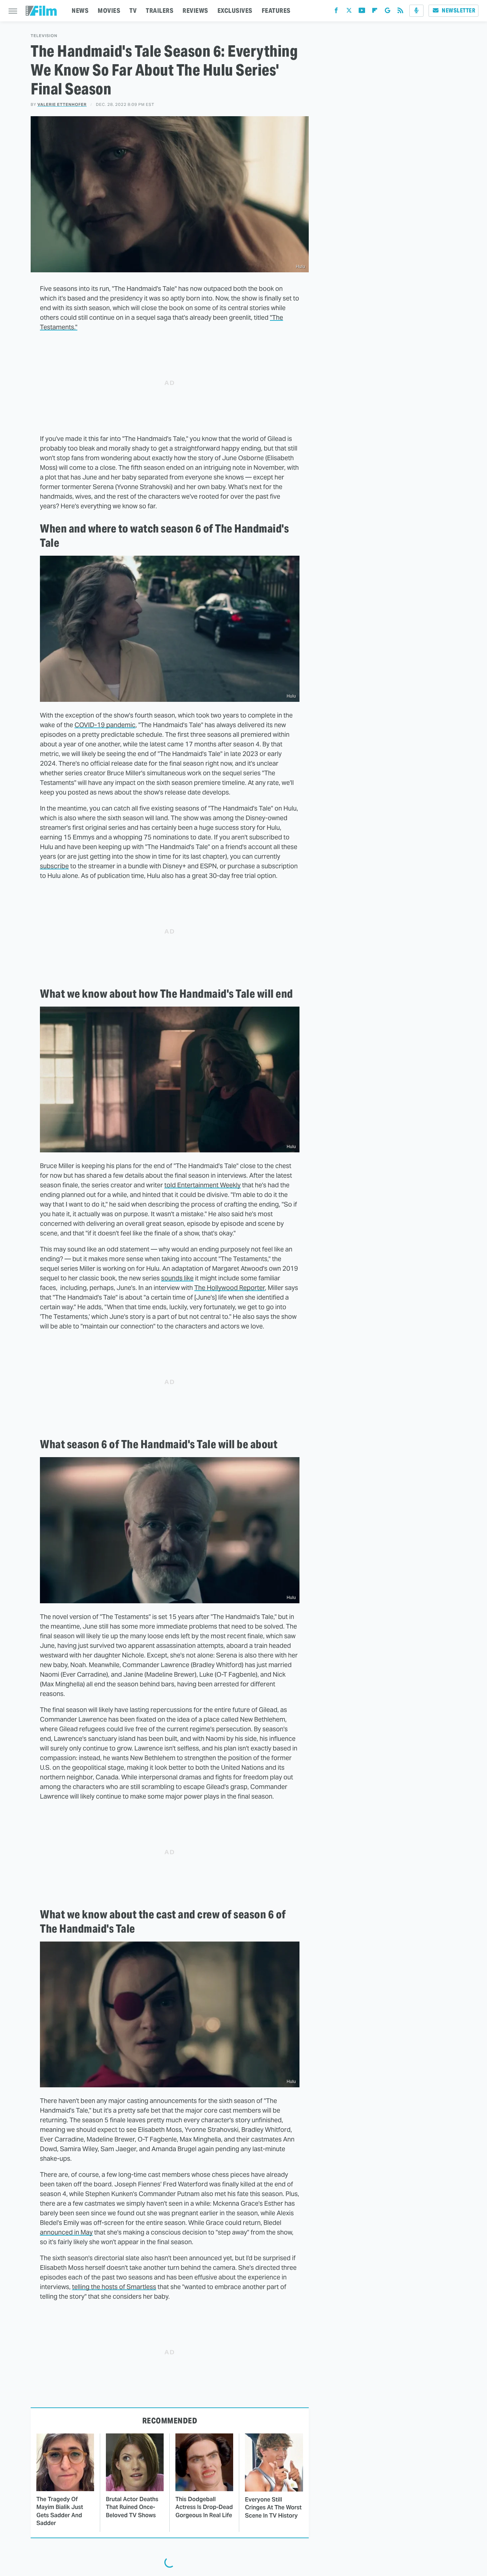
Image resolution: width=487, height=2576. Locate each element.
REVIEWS (195, 11)
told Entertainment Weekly (203, 1185)
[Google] (388, 12)
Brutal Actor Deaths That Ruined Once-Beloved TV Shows (132, 2507)
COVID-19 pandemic (105, 725)
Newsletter (458, 11)
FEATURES (276, 11)
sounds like (177, 1278)
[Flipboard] (375, 12)
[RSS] (400, 12)
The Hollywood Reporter (230, 1288)
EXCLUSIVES (235, 11)
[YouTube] (362, 12)
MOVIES (109, 11)
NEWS (80, 11)
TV (133, 11)
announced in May (66, 2232)
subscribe (54, 866)
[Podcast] (416, 11)
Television (44, 36)
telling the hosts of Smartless (114, 2287)
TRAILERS (160, 11)
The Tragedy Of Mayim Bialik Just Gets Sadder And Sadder (60, 2511)
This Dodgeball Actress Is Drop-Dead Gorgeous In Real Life (204, 2507)
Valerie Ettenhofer (62, 104)
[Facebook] (336, 12)
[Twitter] (349, 12)
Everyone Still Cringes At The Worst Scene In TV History (273, 2508)
